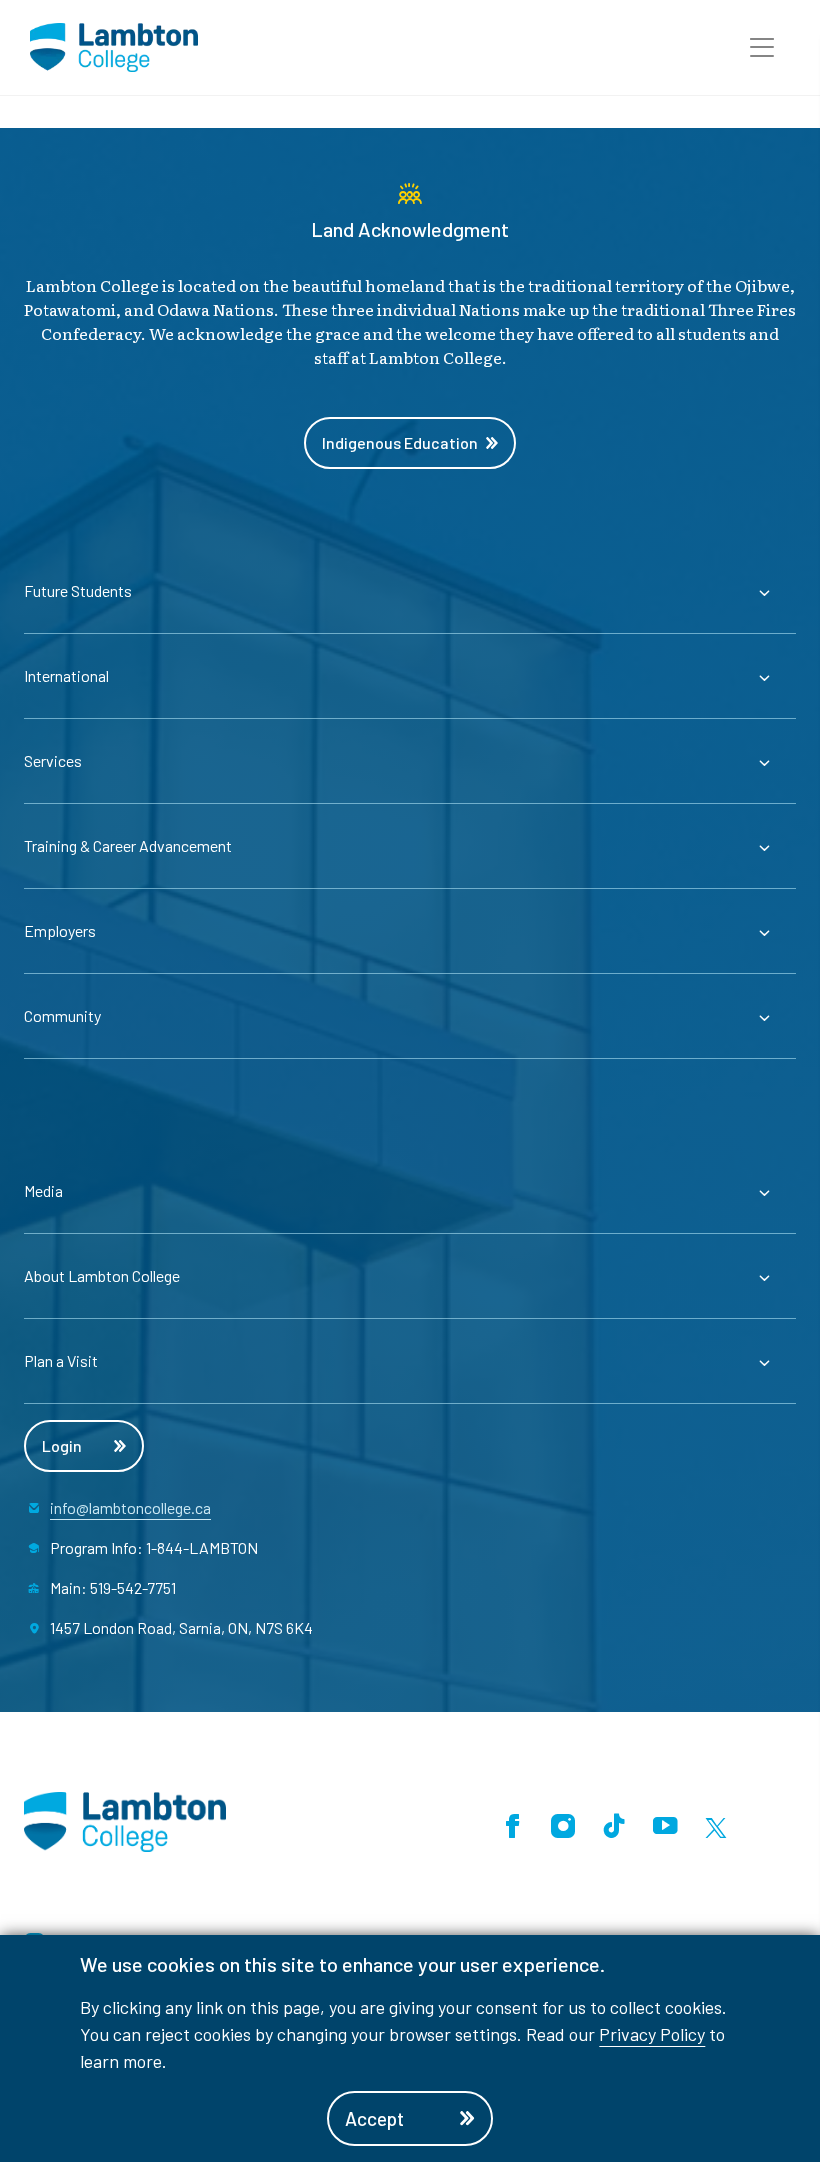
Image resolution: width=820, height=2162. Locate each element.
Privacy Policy (652, 2034)
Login (62, 1445)
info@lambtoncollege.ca (130, 1507)
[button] (762, 48)
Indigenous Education (400, 442)
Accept (374, 2118)
